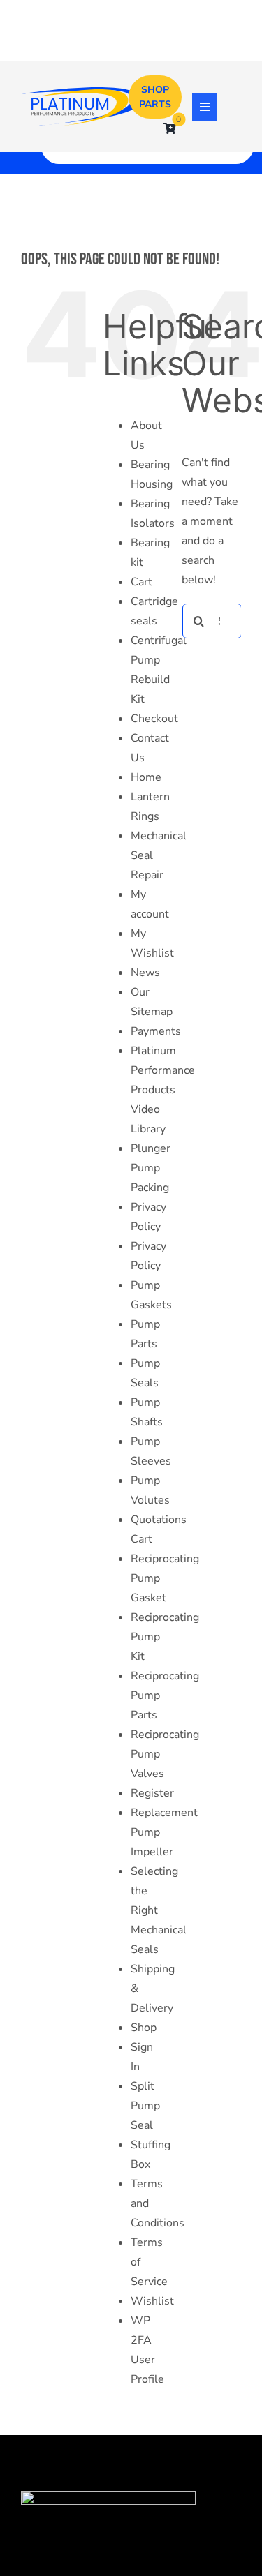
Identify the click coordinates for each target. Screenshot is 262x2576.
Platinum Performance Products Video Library (163, 1090)
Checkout (154, 719)
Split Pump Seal (145, 2106)
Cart (141, 582)
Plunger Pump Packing (151, 1168)
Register (152, 1793)
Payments (156, 1031)
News (145, 973)
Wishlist (152, 2301)
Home (146, 777)
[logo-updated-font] (82, 93)
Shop (144, 2028)
